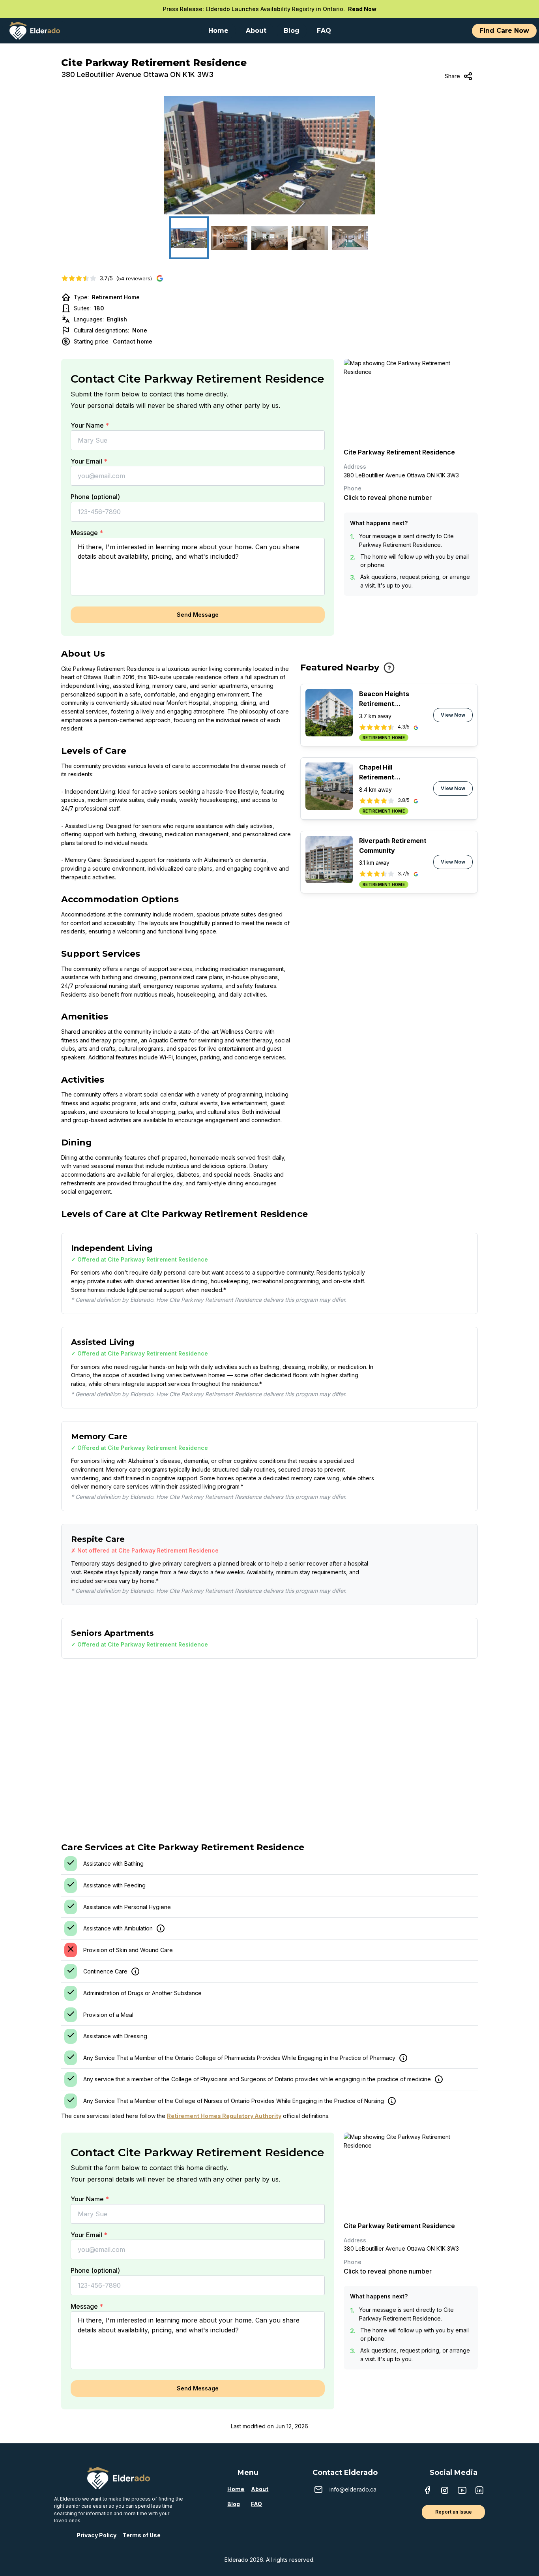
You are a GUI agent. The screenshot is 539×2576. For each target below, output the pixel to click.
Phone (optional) (95, 497)
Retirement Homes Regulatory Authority (224, 2116)
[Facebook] (427, 2491)
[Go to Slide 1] (189, 238)
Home (236, 2489)
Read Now (362, 9)
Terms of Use (142, 2535)
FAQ (256, 2504)
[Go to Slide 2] (229, 238)
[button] (269, 155)
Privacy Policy (96, 2535)
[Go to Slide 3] (269, 238)
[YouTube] (462, 2491)
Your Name (90, 425)
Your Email (89, 461)
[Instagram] (445, 2491)
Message (87, 533)
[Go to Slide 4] (310, 238)
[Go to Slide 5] (350, 238)
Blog (234, 2504)
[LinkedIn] (479, 2491)
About (260, 2489)
